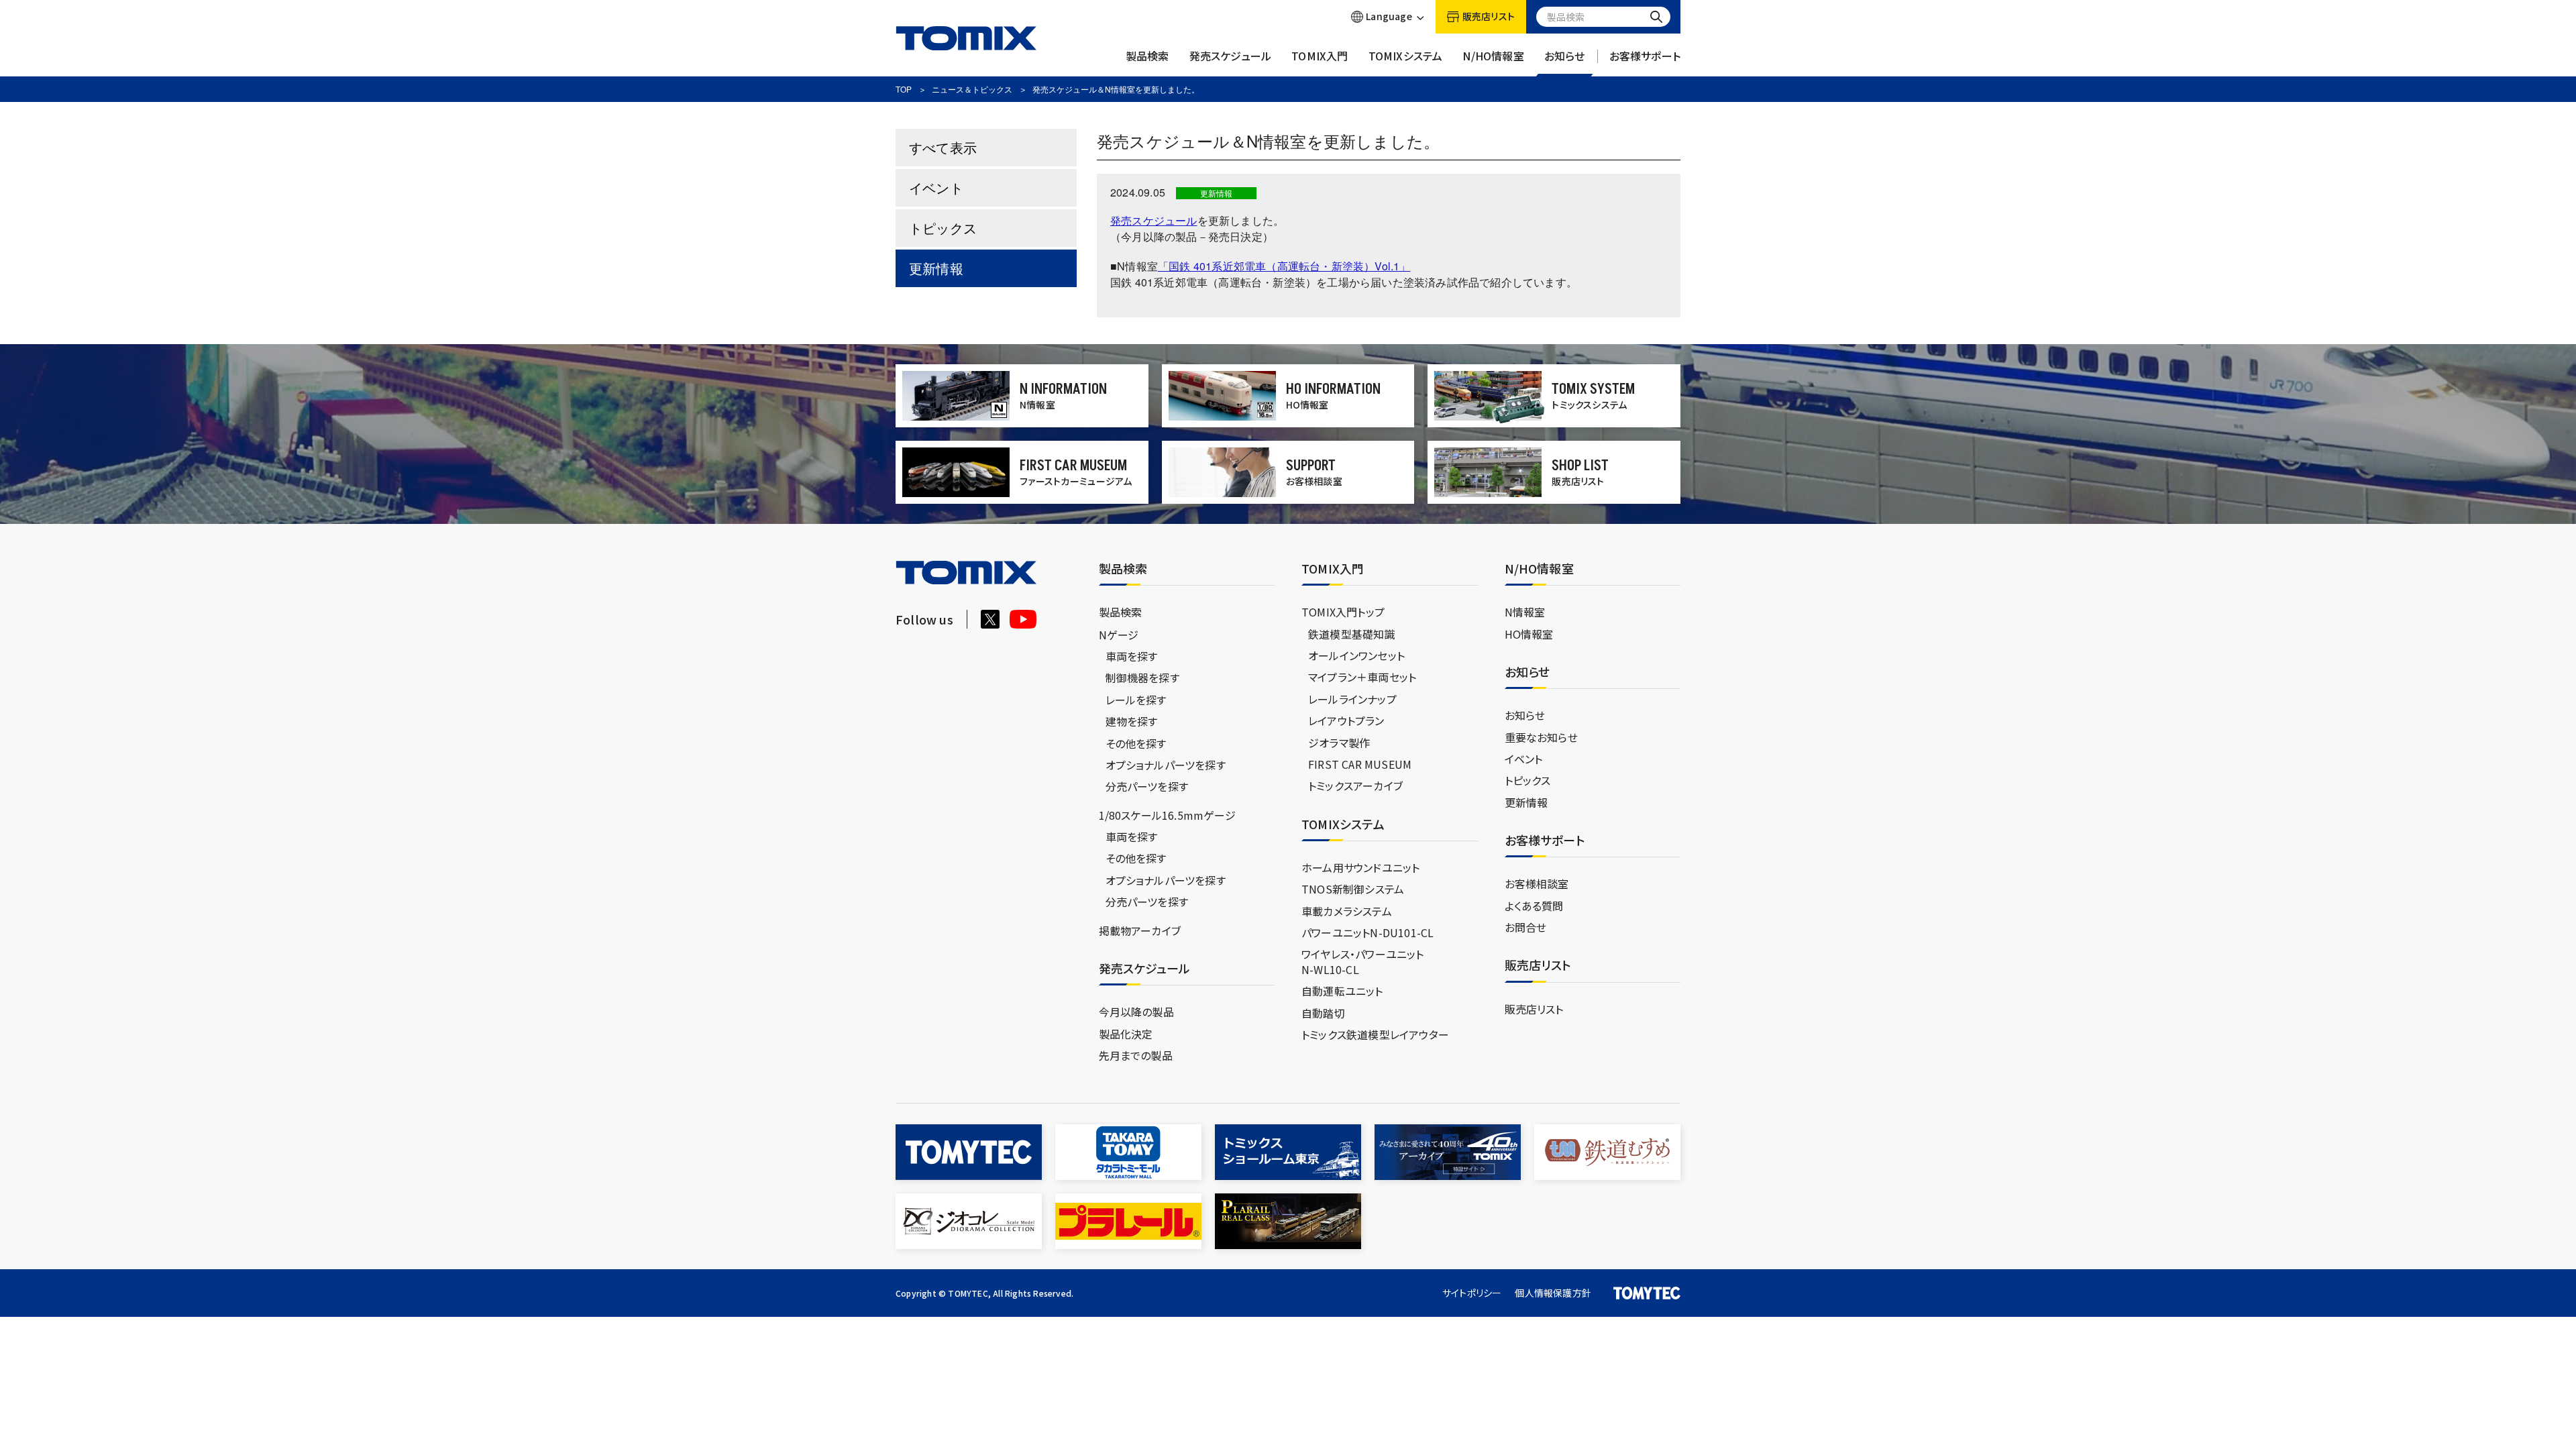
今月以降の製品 (1136, 1012)
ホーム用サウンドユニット (1360, 867)
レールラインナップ (1352, 699)
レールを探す (1136, 700)
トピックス (943, 228)
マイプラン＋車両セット (1362, 677)
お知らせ (1565, 56)
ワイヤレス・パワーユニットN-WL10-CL (1363, 961)
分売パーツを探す (1147, 786)
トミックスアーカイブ (1355, 786)
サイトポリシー (1472, 1293)
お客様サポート (1645, 56)
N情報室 (1525, 612)
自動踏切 (1323, 1013)
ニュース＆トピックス (972, 89)
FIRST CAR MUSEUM (1360, 764)
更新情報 (936, 268)
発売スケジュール (1231, 56)
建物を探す (1132, 721)
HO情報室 (1529, 634)
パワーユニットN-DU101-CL (1367, 932)
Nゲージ (1119, 635)
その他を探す (1136, 743)
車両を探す (1132, 656)
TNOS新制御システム (1353, 889)
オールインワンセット (1356, 655)
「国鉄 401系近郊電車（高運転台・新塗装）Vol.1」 (1284, 266)
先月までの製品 (1136, 1055)
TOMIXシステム (1406, 56)
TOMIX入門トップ (1343, 612)
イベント (936, 187)
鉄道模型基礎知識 (1352, 634)
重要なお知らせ (1541, 737)
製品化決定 (1126, 1034)
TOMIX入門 (1320, 56)
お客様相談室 (1537, 883)
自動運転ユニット (1342, 991)
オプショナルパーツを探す (1166, 765)
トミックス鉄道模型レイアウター (1375, 1034)
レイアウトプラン (1346, 720)
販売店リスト (1534, 1009)
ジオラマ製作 (1339, 743)
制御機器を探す (1142, 678)
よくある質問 (1534, 906)
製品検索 (1147, 56)
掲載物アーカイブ (1140, 930)
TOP (904, 89)
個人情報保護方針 (1553, 1293)
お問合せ (1526, 927)
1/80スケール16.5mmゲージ (1167, 815)
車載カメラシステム (1347, 911)
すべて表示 (943, 147)
